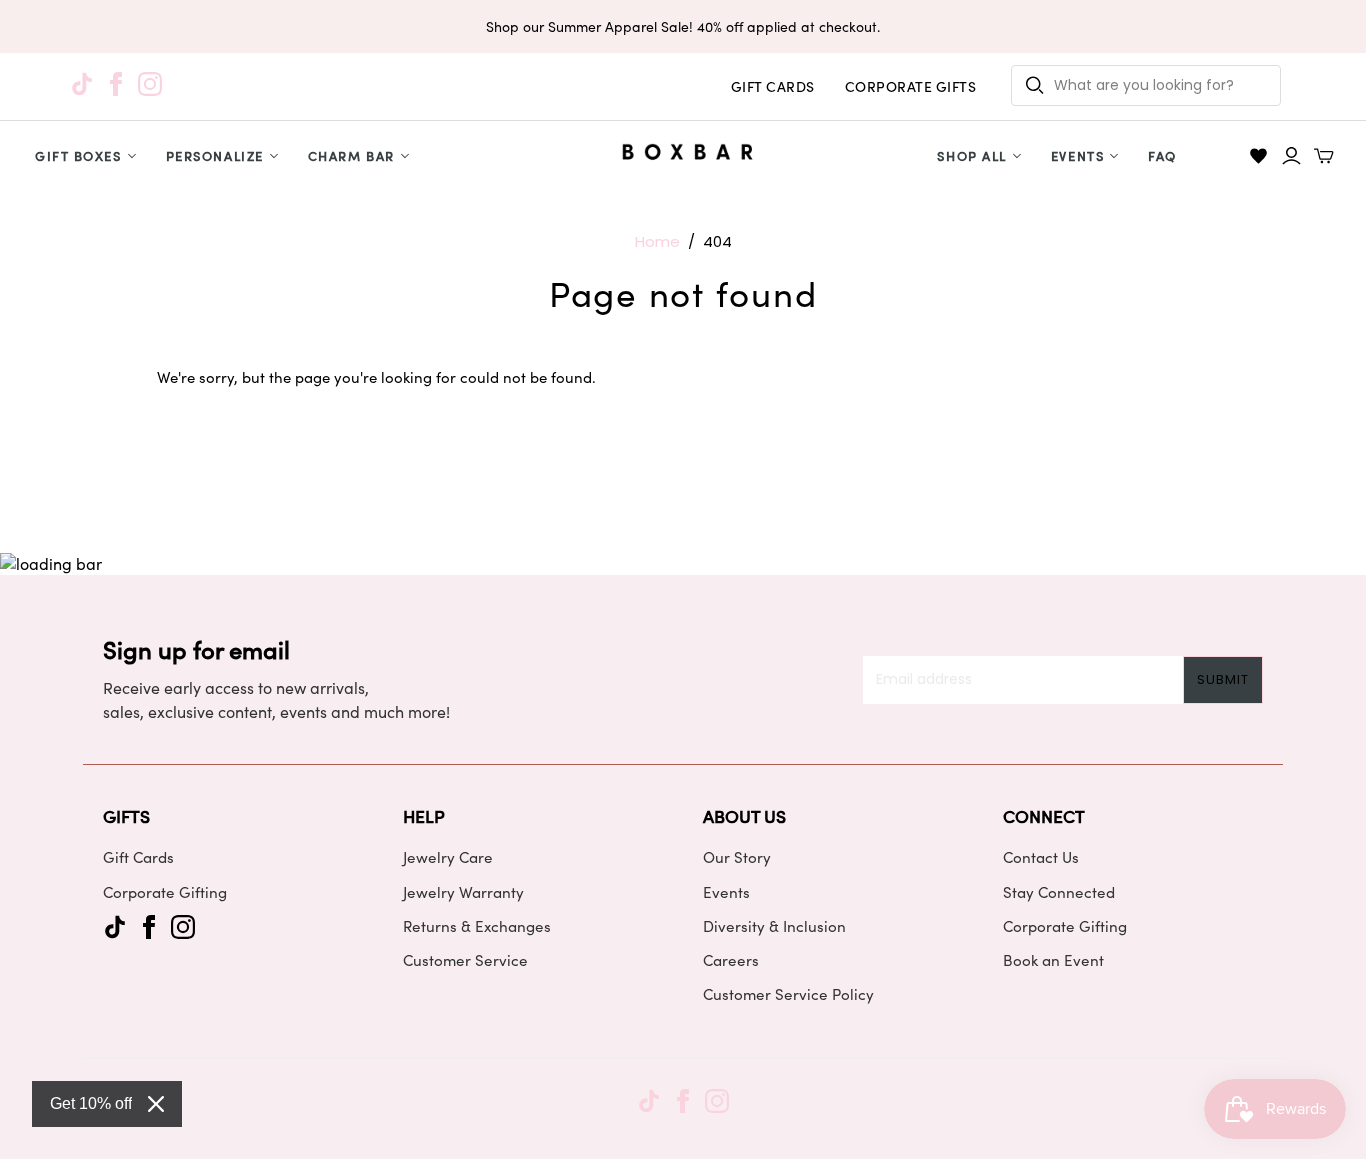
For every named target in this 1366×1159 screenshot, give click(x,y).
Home (657, 241)
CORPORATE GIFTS (911, 86)
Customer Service (465, 960)
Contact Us (1041, 857)
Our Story (737, 857)
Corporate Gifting (165, 892)
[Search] (1035, 85)
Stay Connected (1059, 892)
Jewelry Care (448, 857)
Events (1077, 155)
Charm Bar (351, 155)
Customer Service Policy (788, 994)
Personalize (215, 155)
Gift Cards (138, 857)
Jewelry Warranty (463, 892)
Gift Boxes (78, 155)
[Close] (156, 1104)
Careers (731, 960)
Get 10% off (91, 1103)
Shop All (971, 155)
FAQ (1162, 155)
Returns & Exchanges (477, 926)
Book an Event (1053, 960)
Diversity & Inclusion (774, 926)
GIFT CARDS (773, 86)
